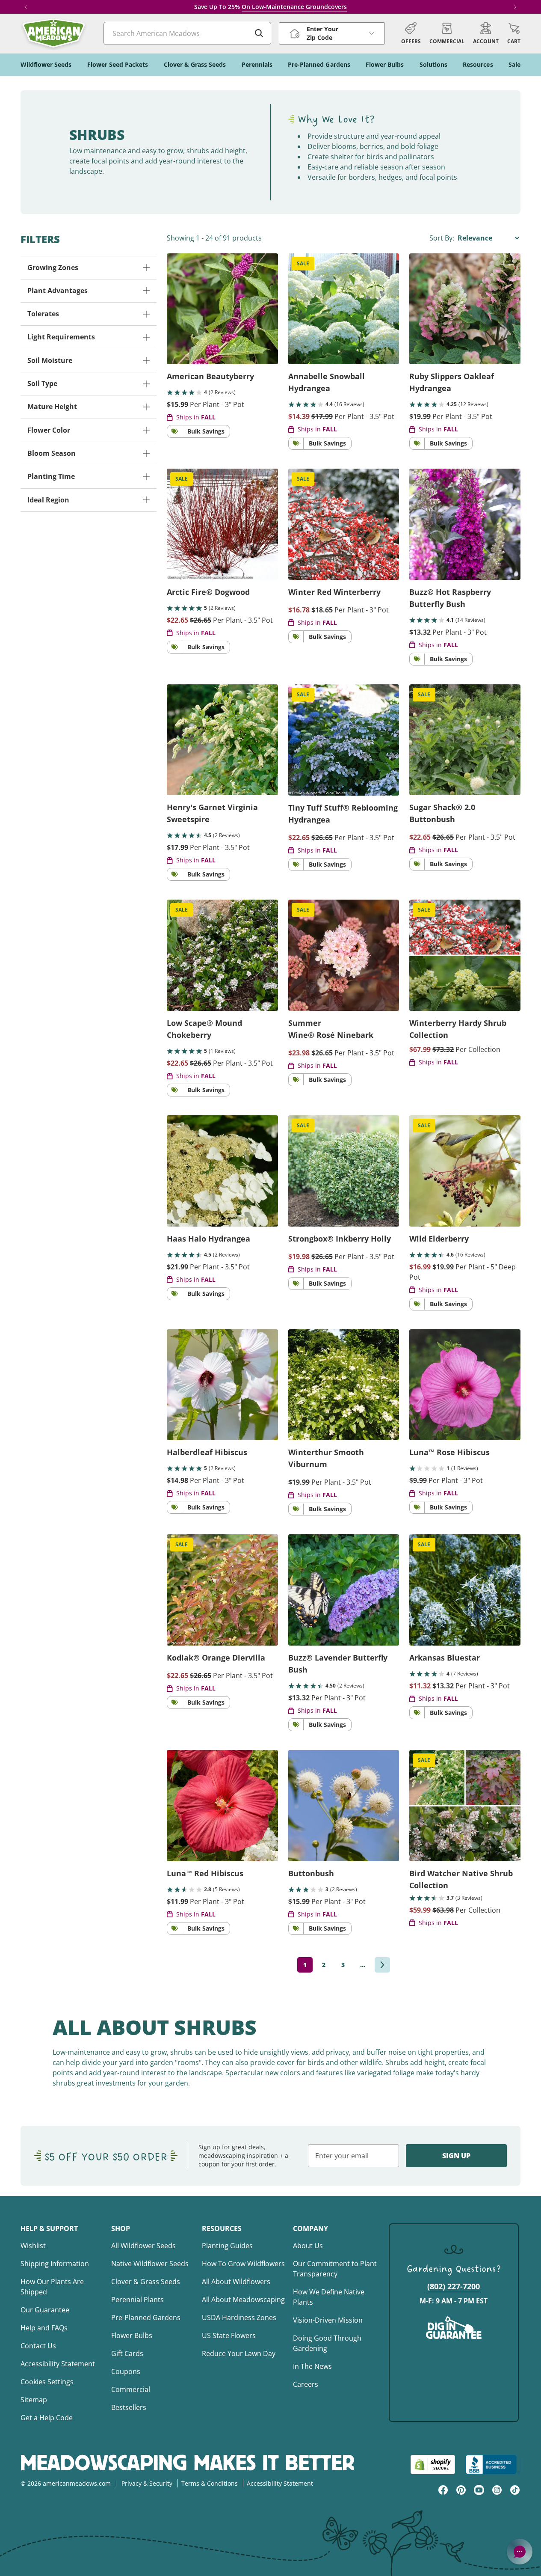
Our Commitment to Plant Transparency (335, 2269)
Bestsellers (129, 2407)
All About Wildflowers (236, 2282)
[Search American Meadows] (259, 33)
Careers (306, 2384)
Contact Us (38, 2346)
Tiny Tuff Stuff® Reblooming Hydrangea (343, 814)
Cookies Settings (47, 2382)
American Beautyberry (210, 376)
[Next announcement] (515, 7)
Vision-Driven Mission (328, 2320)
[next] (382, 1965)
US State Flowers (229, 2335)
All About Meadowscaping (243, 2300)
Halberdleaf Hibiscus (207, 1452)
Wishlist (33, 2246)
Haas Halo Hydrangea (208, 1239)
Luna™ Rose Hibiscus (449, 1452)
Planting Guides (227, 2246)
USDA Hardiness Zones (239, 2318)
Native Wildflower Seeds (150, 2264)
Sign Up (456, 2156)
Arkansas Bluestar (445, 1658)
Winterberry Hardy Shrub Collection (458, 1029)
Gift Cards (127, 2353)
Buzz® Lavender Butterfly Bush (338, 1664)
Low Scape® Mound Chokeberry (204, 1029)
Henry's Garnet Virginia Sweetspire (212, 813)
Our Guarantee (45, 2310)
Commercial (131, 2389)
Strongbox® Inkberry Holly (340, 1239)
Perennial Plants (137, 2300)
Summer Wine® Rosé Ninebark (331, 1029)
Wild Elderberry (439, 1239)
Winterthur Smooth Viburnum (326, 1458)
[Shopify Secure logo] (433, 2465)
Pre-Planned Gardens (146, 2318)
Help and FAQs (44, 2328)
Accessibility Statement (58, 2364)
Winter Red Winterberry (334, 592)
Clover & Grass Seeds (146, 2282)
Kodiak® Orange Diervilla (216, 1658)
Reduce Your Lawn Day (239, 2353)
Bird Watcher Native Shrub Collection (461, 1879)
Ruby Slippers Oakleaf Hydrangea (452, 382)
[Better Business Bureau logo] (493, 2465)
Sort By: (443, 238)
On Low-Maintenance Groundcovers (294, 7)
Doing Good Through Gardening (327, 2343)
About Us (308, 2246)
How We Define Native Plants (329, 2297)
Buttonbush (311, 1873)
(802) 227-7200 (454, 2286)
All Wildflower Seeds (143, 2246)
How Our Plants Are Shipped (52, 2287)
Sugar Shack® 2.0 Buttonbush (442, 813)
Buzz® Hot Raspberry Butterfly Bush (450, 598)
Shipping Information (55, 2264)
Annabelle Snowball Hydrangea (327, 382)
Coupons (126, 2371)
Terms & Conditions (210, 2483)
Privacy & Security (147, 2483)
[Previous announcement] (26, 7)
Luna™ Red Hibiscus (205, 1873)
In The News (312, 2366)
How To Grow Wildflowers (243, 2264)
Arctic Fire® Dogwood (208, 592)
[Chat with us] (520, 2552)
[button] (514, 33)
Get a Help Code (47, 2418)
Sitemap (34, 2400)
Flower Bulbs (132, 2335)
